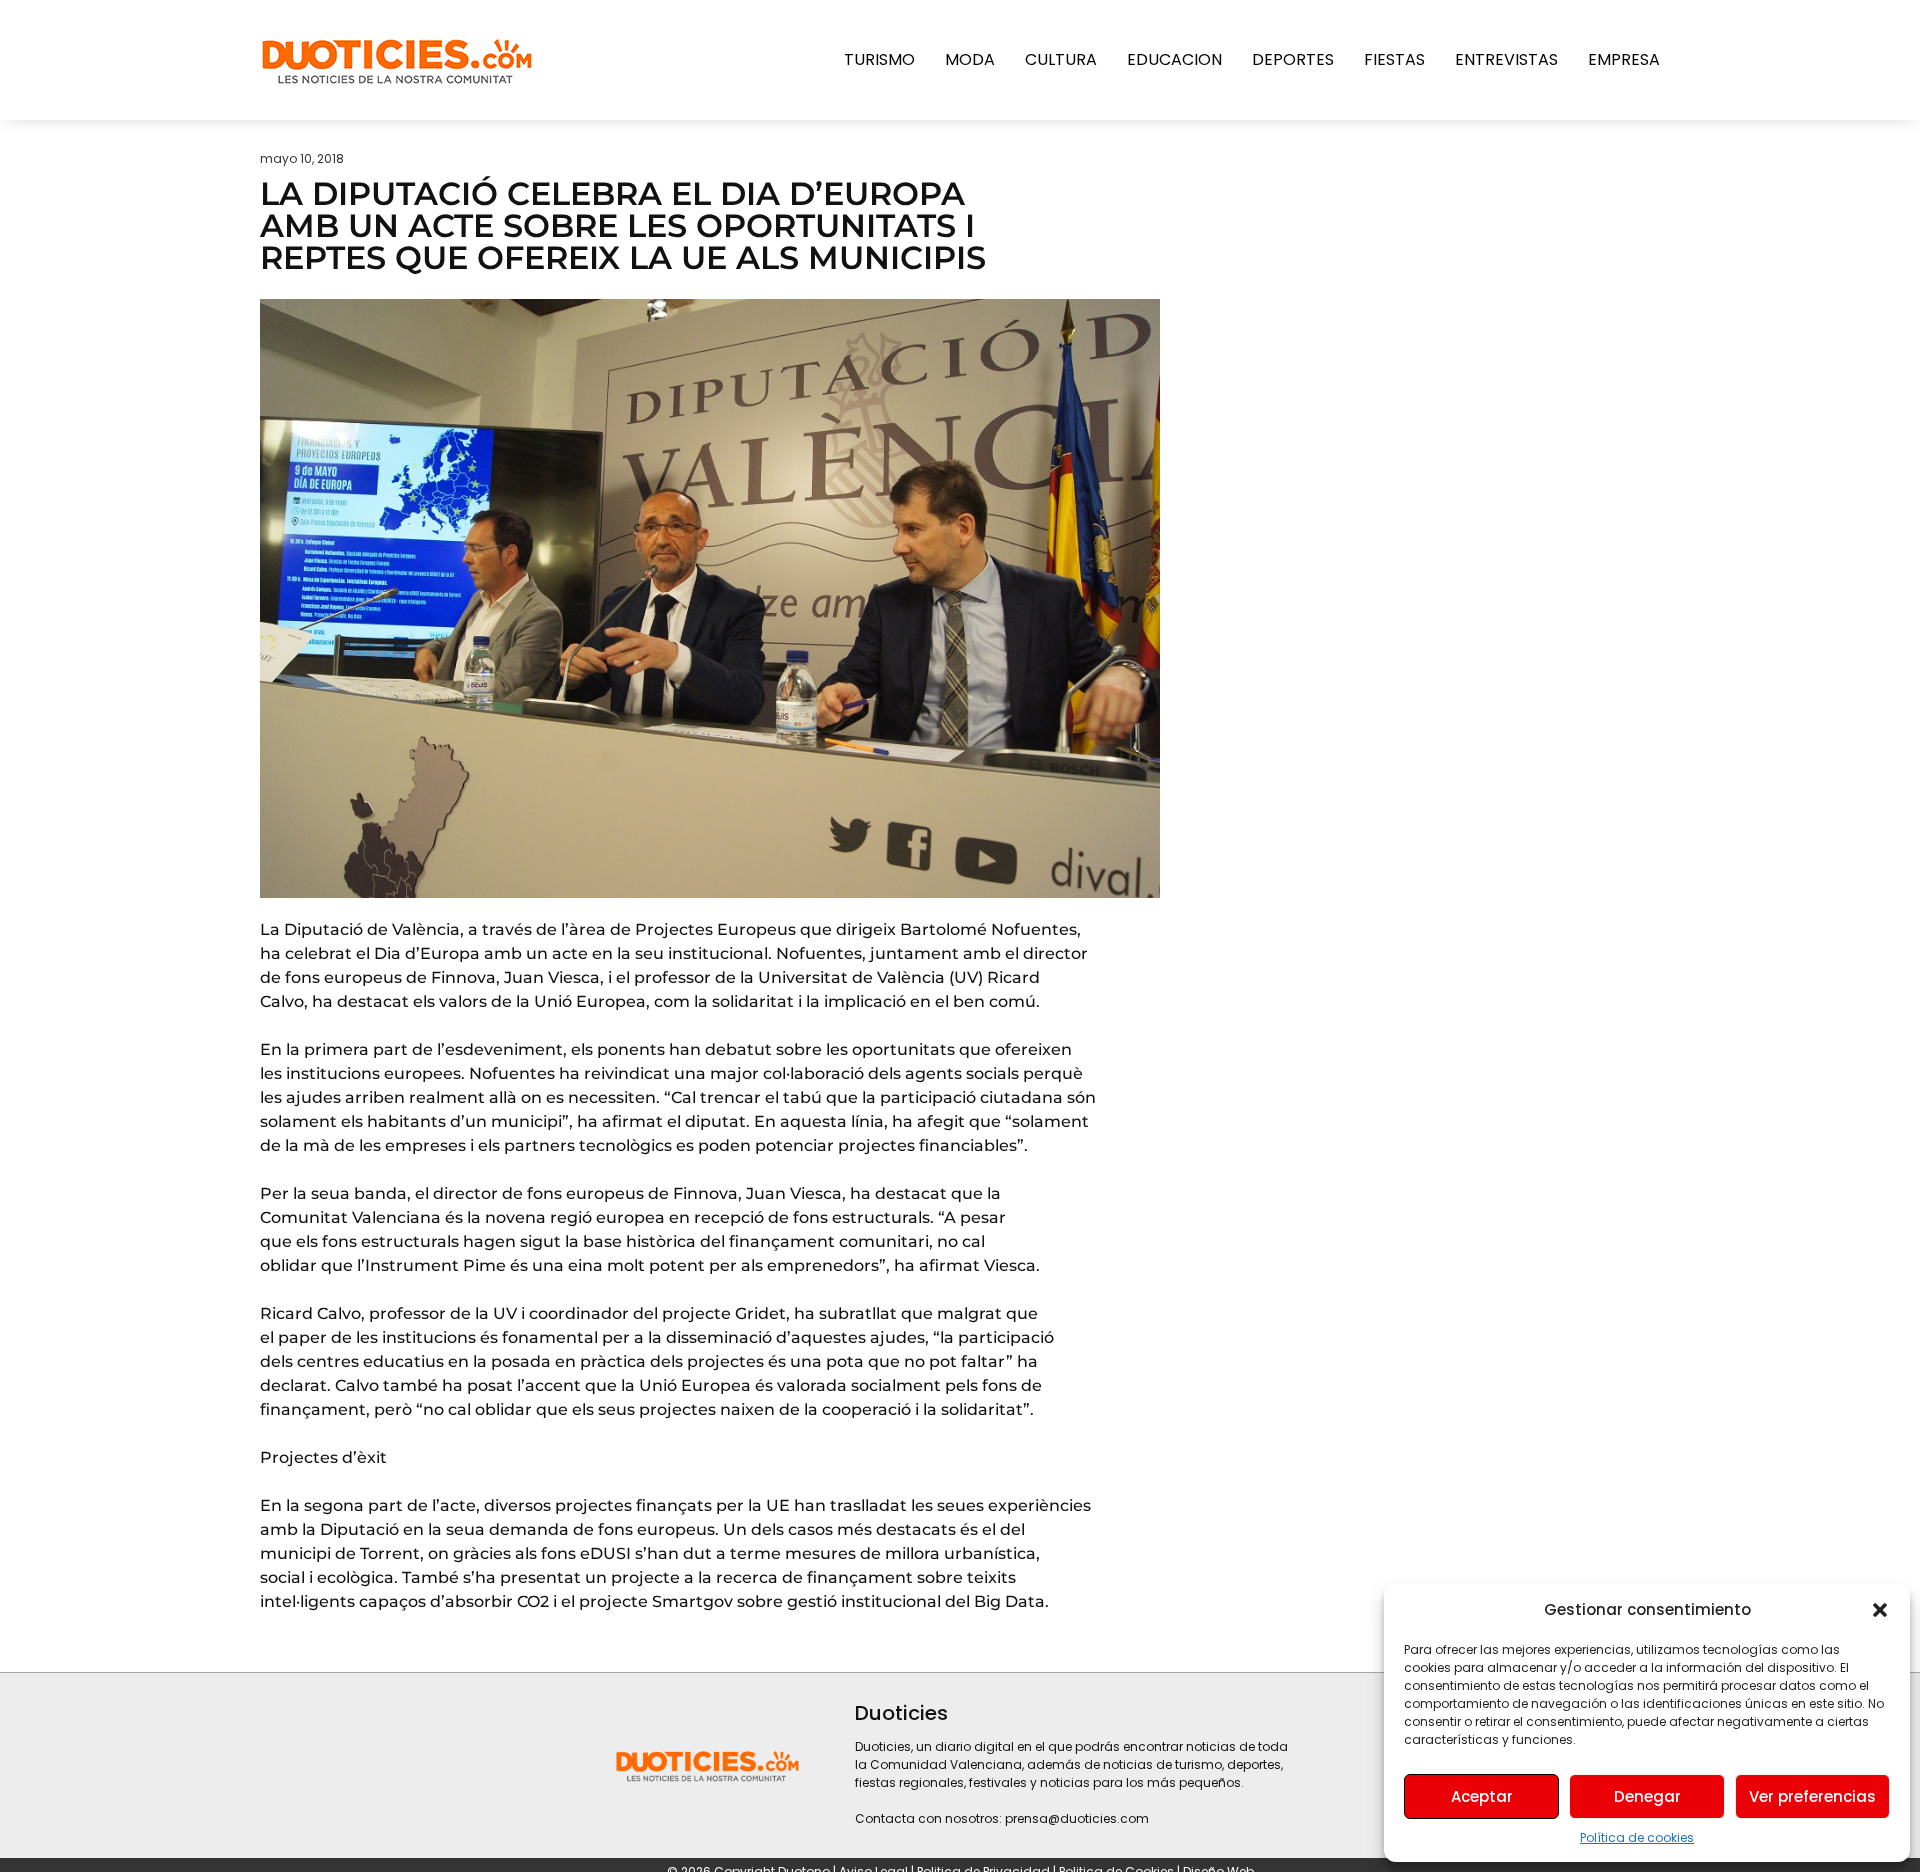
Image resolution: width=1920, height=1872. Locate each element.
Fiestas (1394, 59)
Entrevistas (1506, 59)
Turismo (879, 59)
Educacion (1174, 59)
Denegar (1647, 1796)
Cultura (1061, 59)
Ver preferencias (1812, 1796)
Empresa (1624, 59)
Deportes (1293, 59)
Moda (970, 59)
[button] (1880, 1610)
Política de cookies (1637, 1837)
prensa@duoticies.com (1077, 1818)
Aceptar (1482, 1796)
